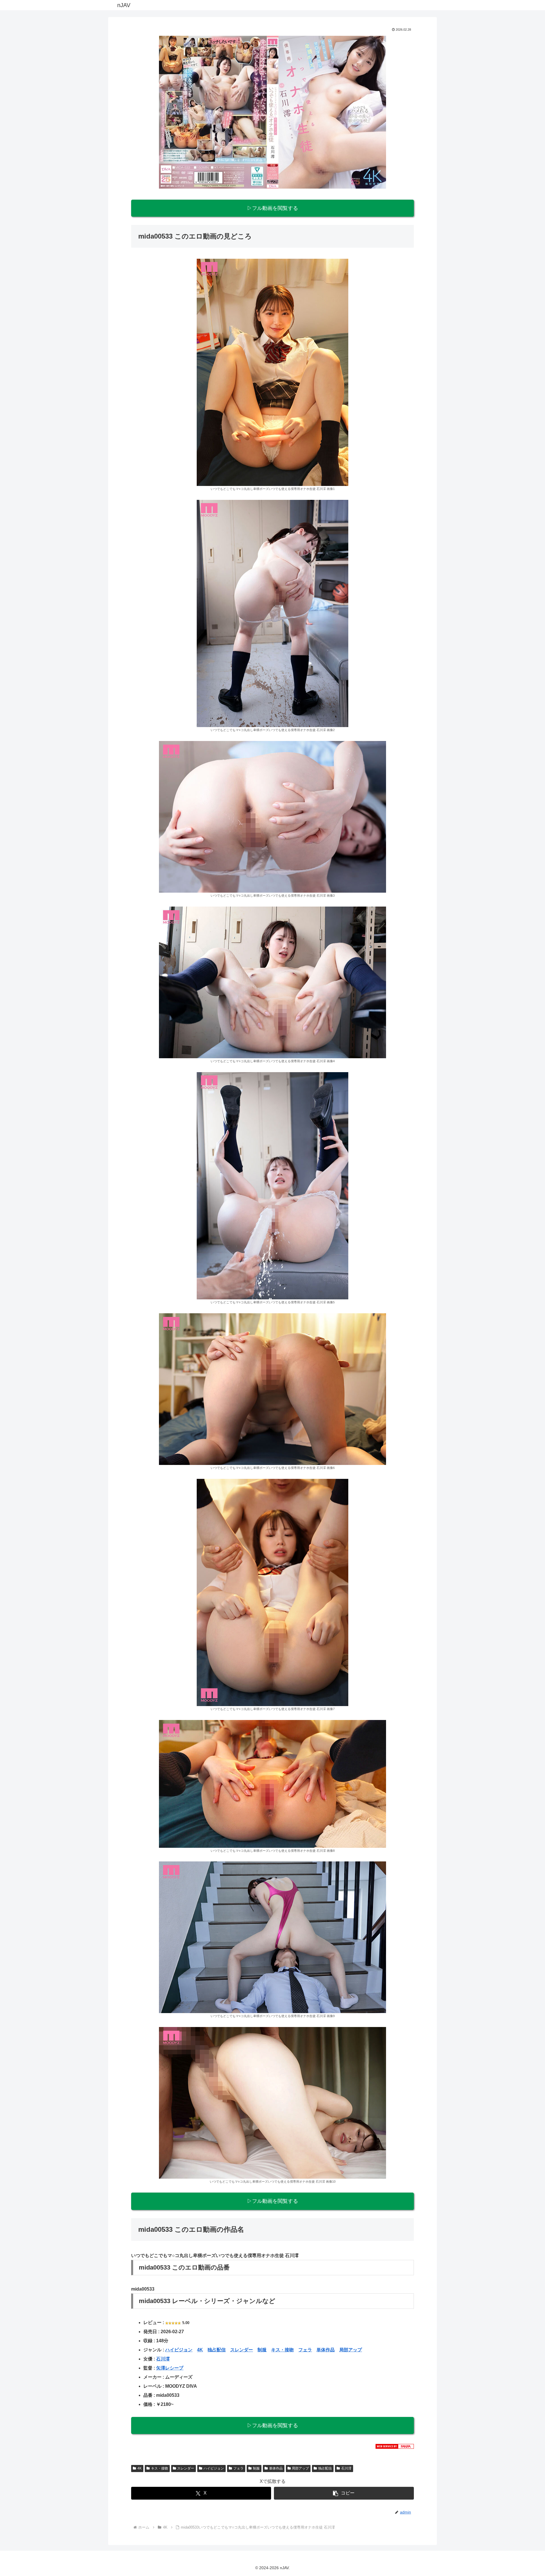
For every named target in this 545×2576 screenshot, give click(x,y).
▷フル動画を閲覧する (272, 208)
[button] (344, 2493)
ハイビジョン (179, 2350)
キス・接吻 (282, 2350)
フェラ (305, 2350)
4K (200, 2350)
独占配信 (217, 2350)
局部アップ (351, 2350)
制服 (262, 2350)
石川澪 (163, 2359)
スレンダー (242, 2350)
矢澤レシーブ (170, 2368)
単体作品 (326, 2350)
